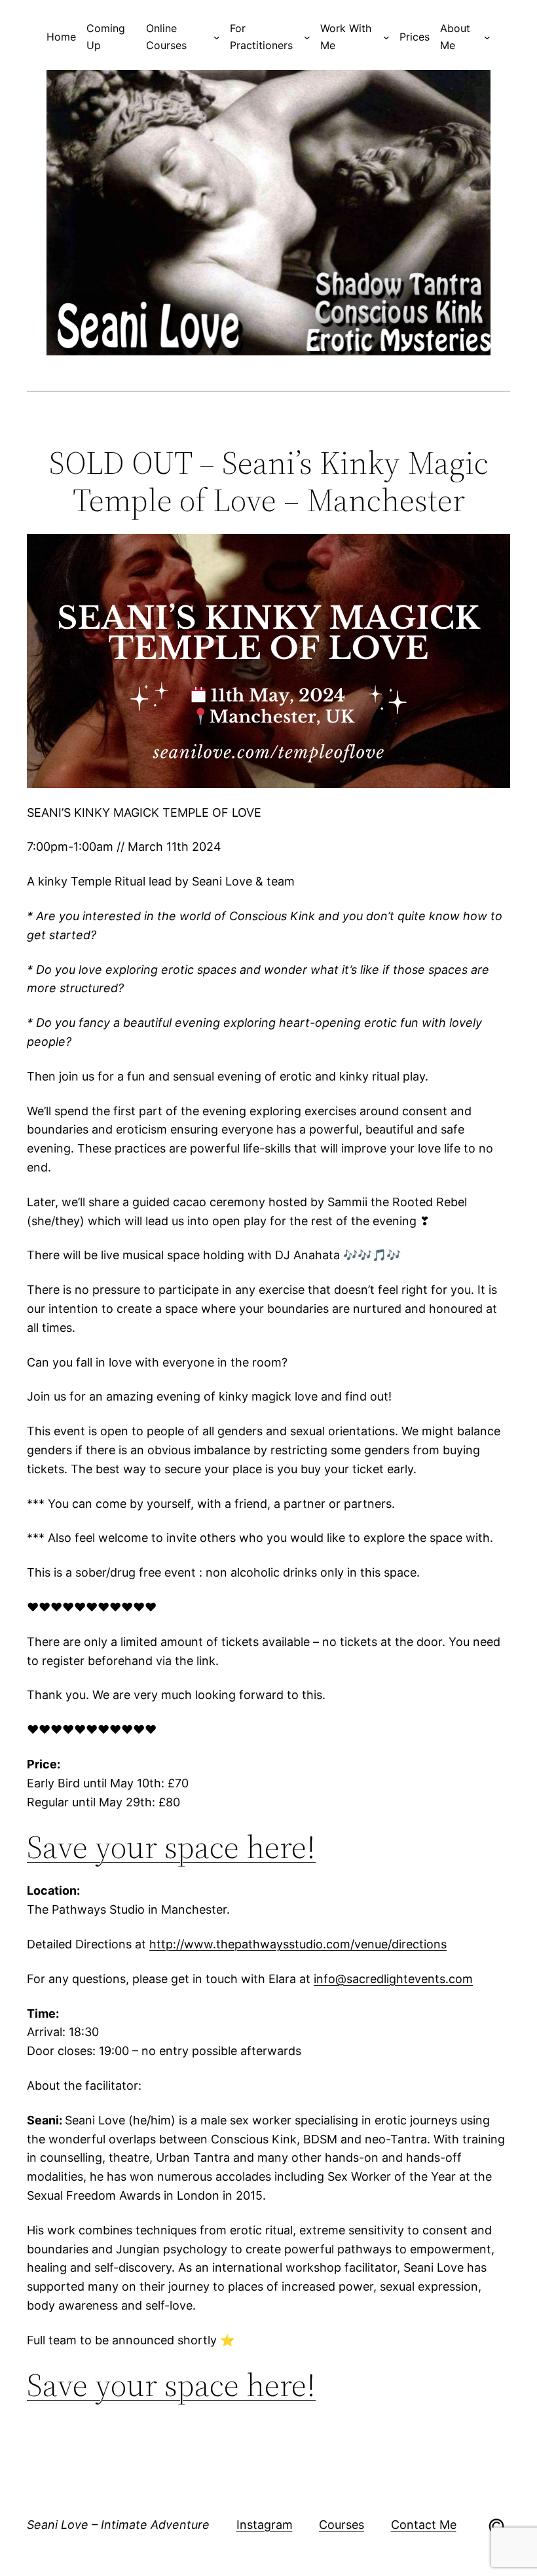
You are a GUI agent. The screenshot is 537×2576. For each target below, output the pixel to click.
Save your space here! (171, 1847)
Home (61, 37)
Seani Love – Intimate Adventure (118, 2525)
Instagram (265, 2525)
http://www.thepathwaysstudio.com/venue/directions (298, 1944)
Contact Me (424, 2525)
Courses (342, 2525)
